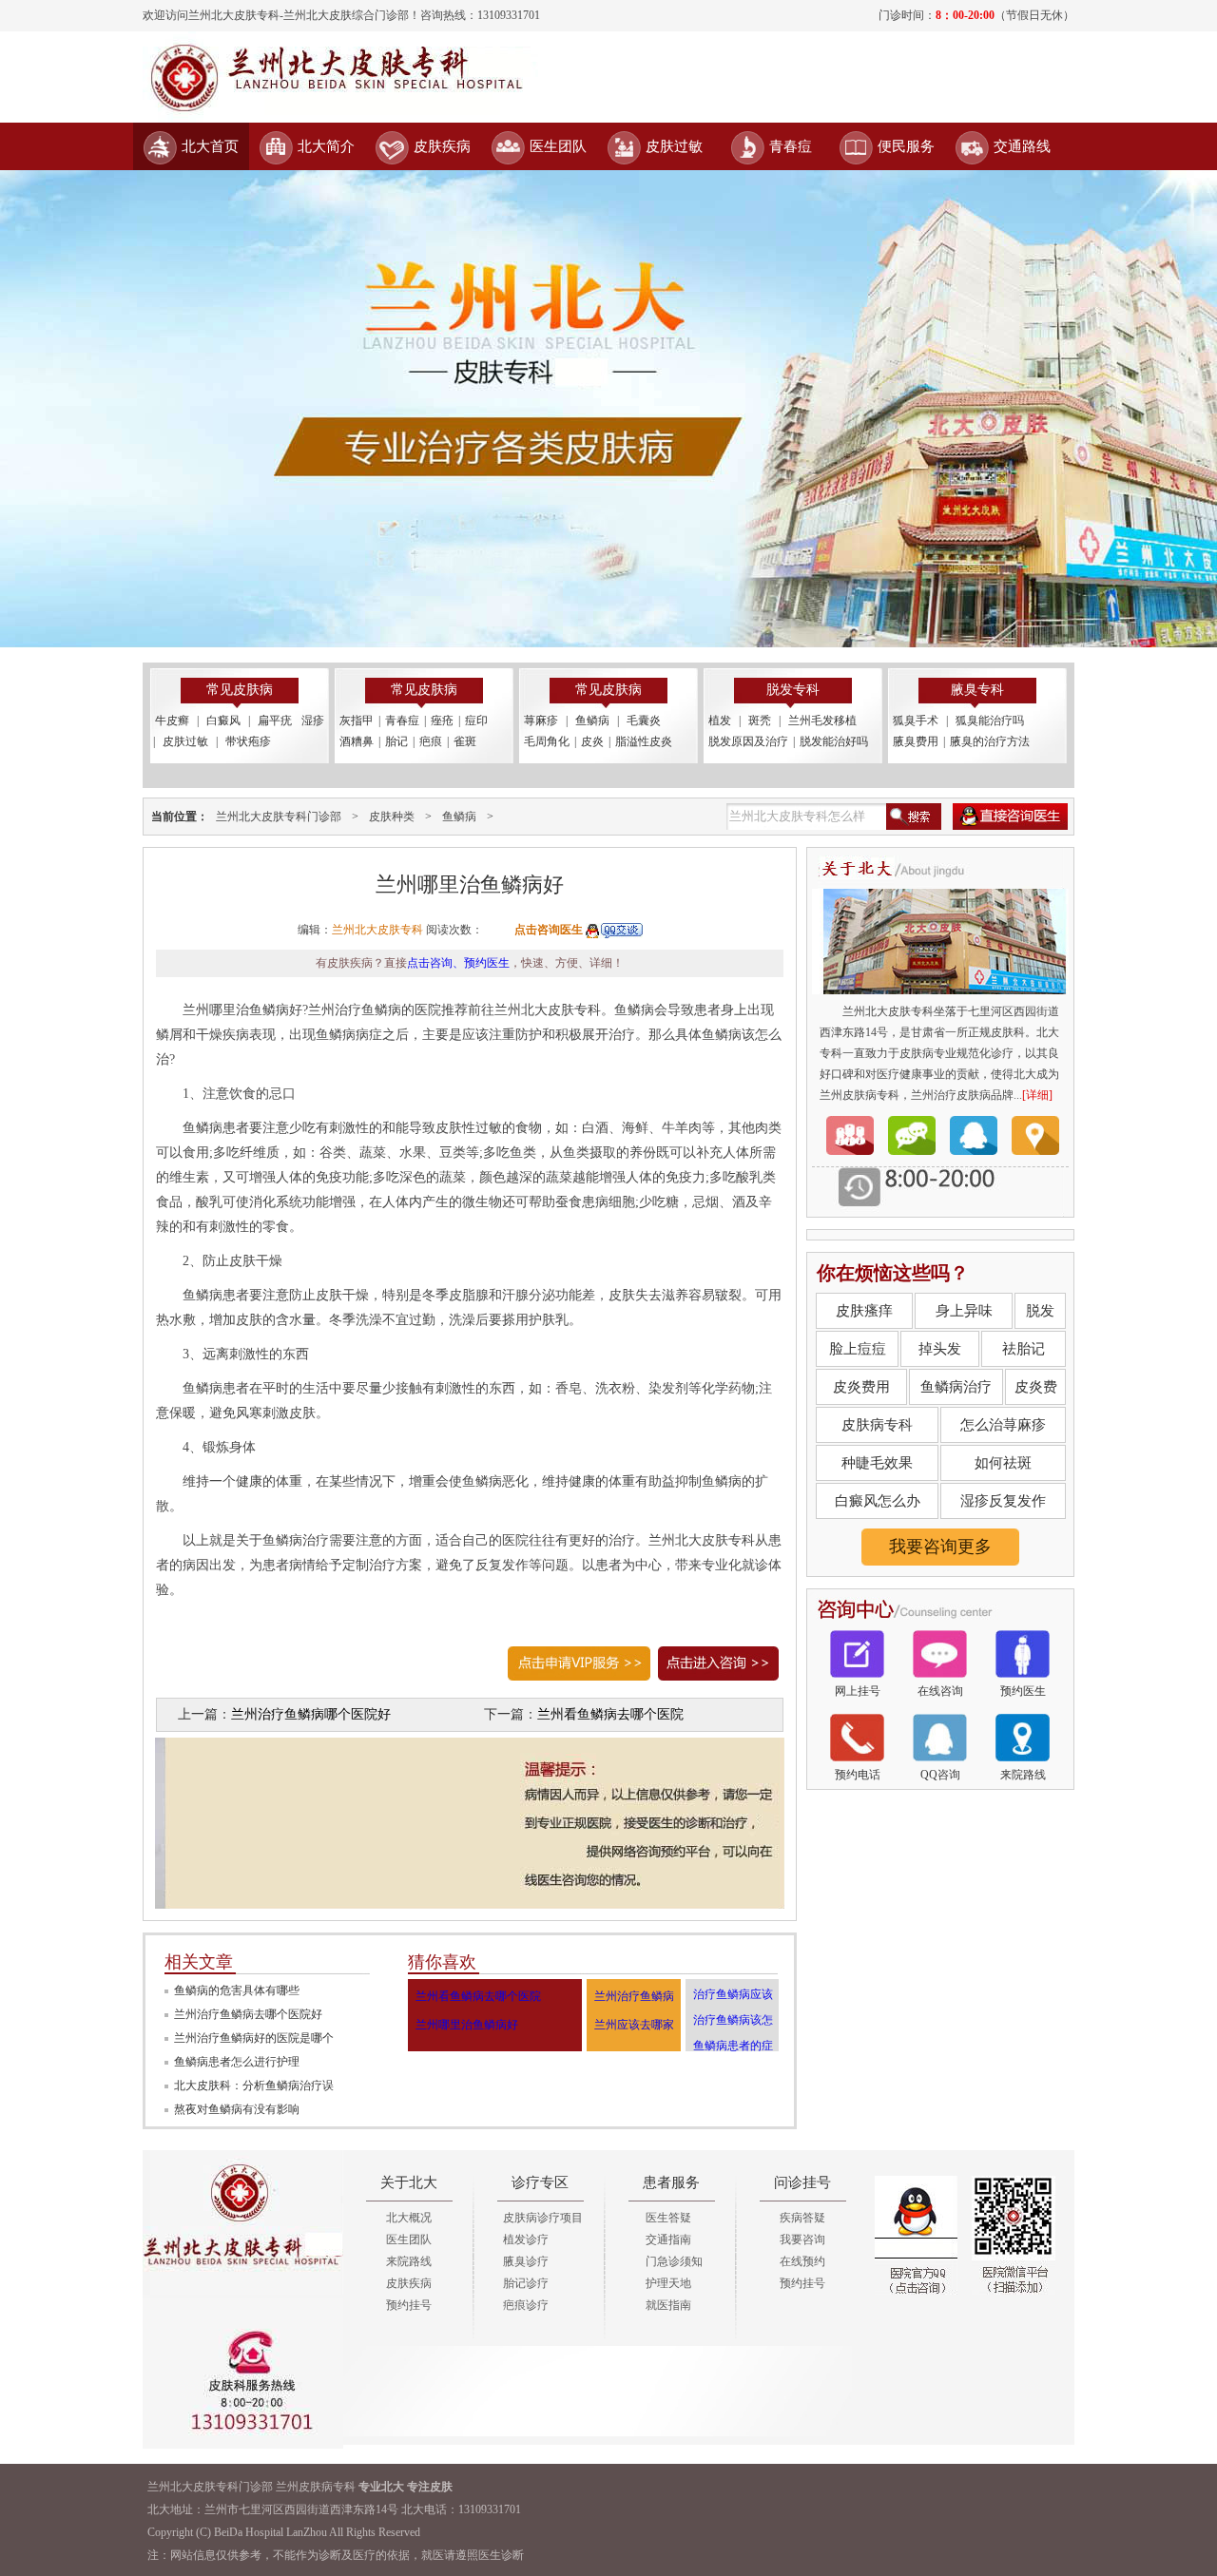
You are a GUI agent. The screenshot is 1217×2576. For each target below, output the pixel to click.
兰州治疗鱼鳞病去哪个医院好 (248, 2014)
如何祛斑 (1003, 1463)
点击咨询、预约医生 (458, 963)
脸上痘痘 (858, 1349)
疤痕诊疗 (526, 2305)
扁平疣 (275, 721)
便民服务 (906, 146)
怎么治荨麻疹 (1003, 1425)
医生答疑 (668, 2218)
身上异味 (964, 1311)
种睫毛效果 (877, 1463)
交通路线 (1022, 146)
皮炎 (592, 741)
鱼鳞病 (592, 721)
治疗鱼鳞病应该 (733, 1994)
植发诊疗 (526, 2240)
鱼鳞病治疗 (956, 1387)
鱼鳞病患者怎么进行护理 (237, 2062)
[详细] (1037, 1095)
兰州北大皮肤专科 (377, 930)
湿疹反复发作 (1003, 1501)
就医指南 (668, 2305)
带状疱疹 (248, 741)
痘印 (476, 721)
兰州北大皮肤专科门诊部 (279, 817)
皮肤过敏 (674, 146)
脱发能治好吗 (834, 741)
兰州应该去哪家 (634, 2025)
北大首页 (210, 146)
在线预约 (802, 2261)
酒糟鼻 (357, 741)
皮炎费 (1036, 1387)
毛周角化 (547, 741)
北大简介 (326, 146)
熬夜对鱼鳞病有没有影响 (237, 2109)
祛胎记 (1024, 1349)
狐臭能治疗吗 (990, 721)
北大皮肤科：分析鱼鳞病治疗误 (254, 2086)
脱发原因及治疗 (748, 741)
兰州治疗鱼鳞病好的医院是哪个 (254, 2038)
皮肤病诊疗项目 (543, 2218)
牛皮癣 (172, 721)
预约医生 (1023, 1691)
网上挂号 (858, 1691)
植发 (720, 721)
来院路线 (1023, 1775)
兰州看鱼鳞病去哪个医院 (610, 1714)
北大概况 (409, 2218)
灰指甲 (357, 721)
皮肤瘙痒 (864, 1311)
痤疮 (442, 721)
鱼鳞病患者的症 (733, 2046)
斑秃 (760, 721)
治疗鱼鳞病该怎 (733, 2020)
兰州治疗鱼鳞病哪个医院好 (311, 1714)
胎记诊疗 (526, 2283)
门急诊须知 (674, 2261)
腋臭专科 (977, 690)
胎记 (396, 741)
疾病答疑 (802, 2218)
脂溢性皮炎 (644, 741)
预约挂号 (409, 2305)
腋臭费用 (916, 741)
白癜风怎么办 (878, 1501)
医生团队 (558, 146)
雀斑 (465, 741)
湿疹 (313, 721)
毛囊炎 (644, 721)
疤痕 (431, 741)
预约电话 (858, 1775)
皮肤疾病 (442, 146)
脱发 (1040, 1311)
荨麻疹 (541, 721)
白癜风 (223, 721)
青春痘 (791, 146)
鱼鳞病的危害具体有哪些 (237, 1990)
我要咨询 (802, 2240)
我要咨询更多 (940, 1547)
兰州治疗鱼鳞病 (634, 1996)
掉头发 (940, 1349)
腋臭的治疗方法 (990, 741)
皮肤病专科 (877, 1425)
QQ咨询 (940, 1775)
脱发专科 (793, 690)
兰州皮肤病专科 (316, 2487)
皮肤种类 (392, 817)
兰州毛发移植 (822, 721)
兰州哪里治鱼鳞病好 (467, 2025)
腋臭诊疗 (526, 2261)
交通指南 (668, 2240)
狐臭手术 (916, 721)
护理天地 (668, 2283)
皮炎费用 (861, 1387)
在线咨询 (940, 1691)
